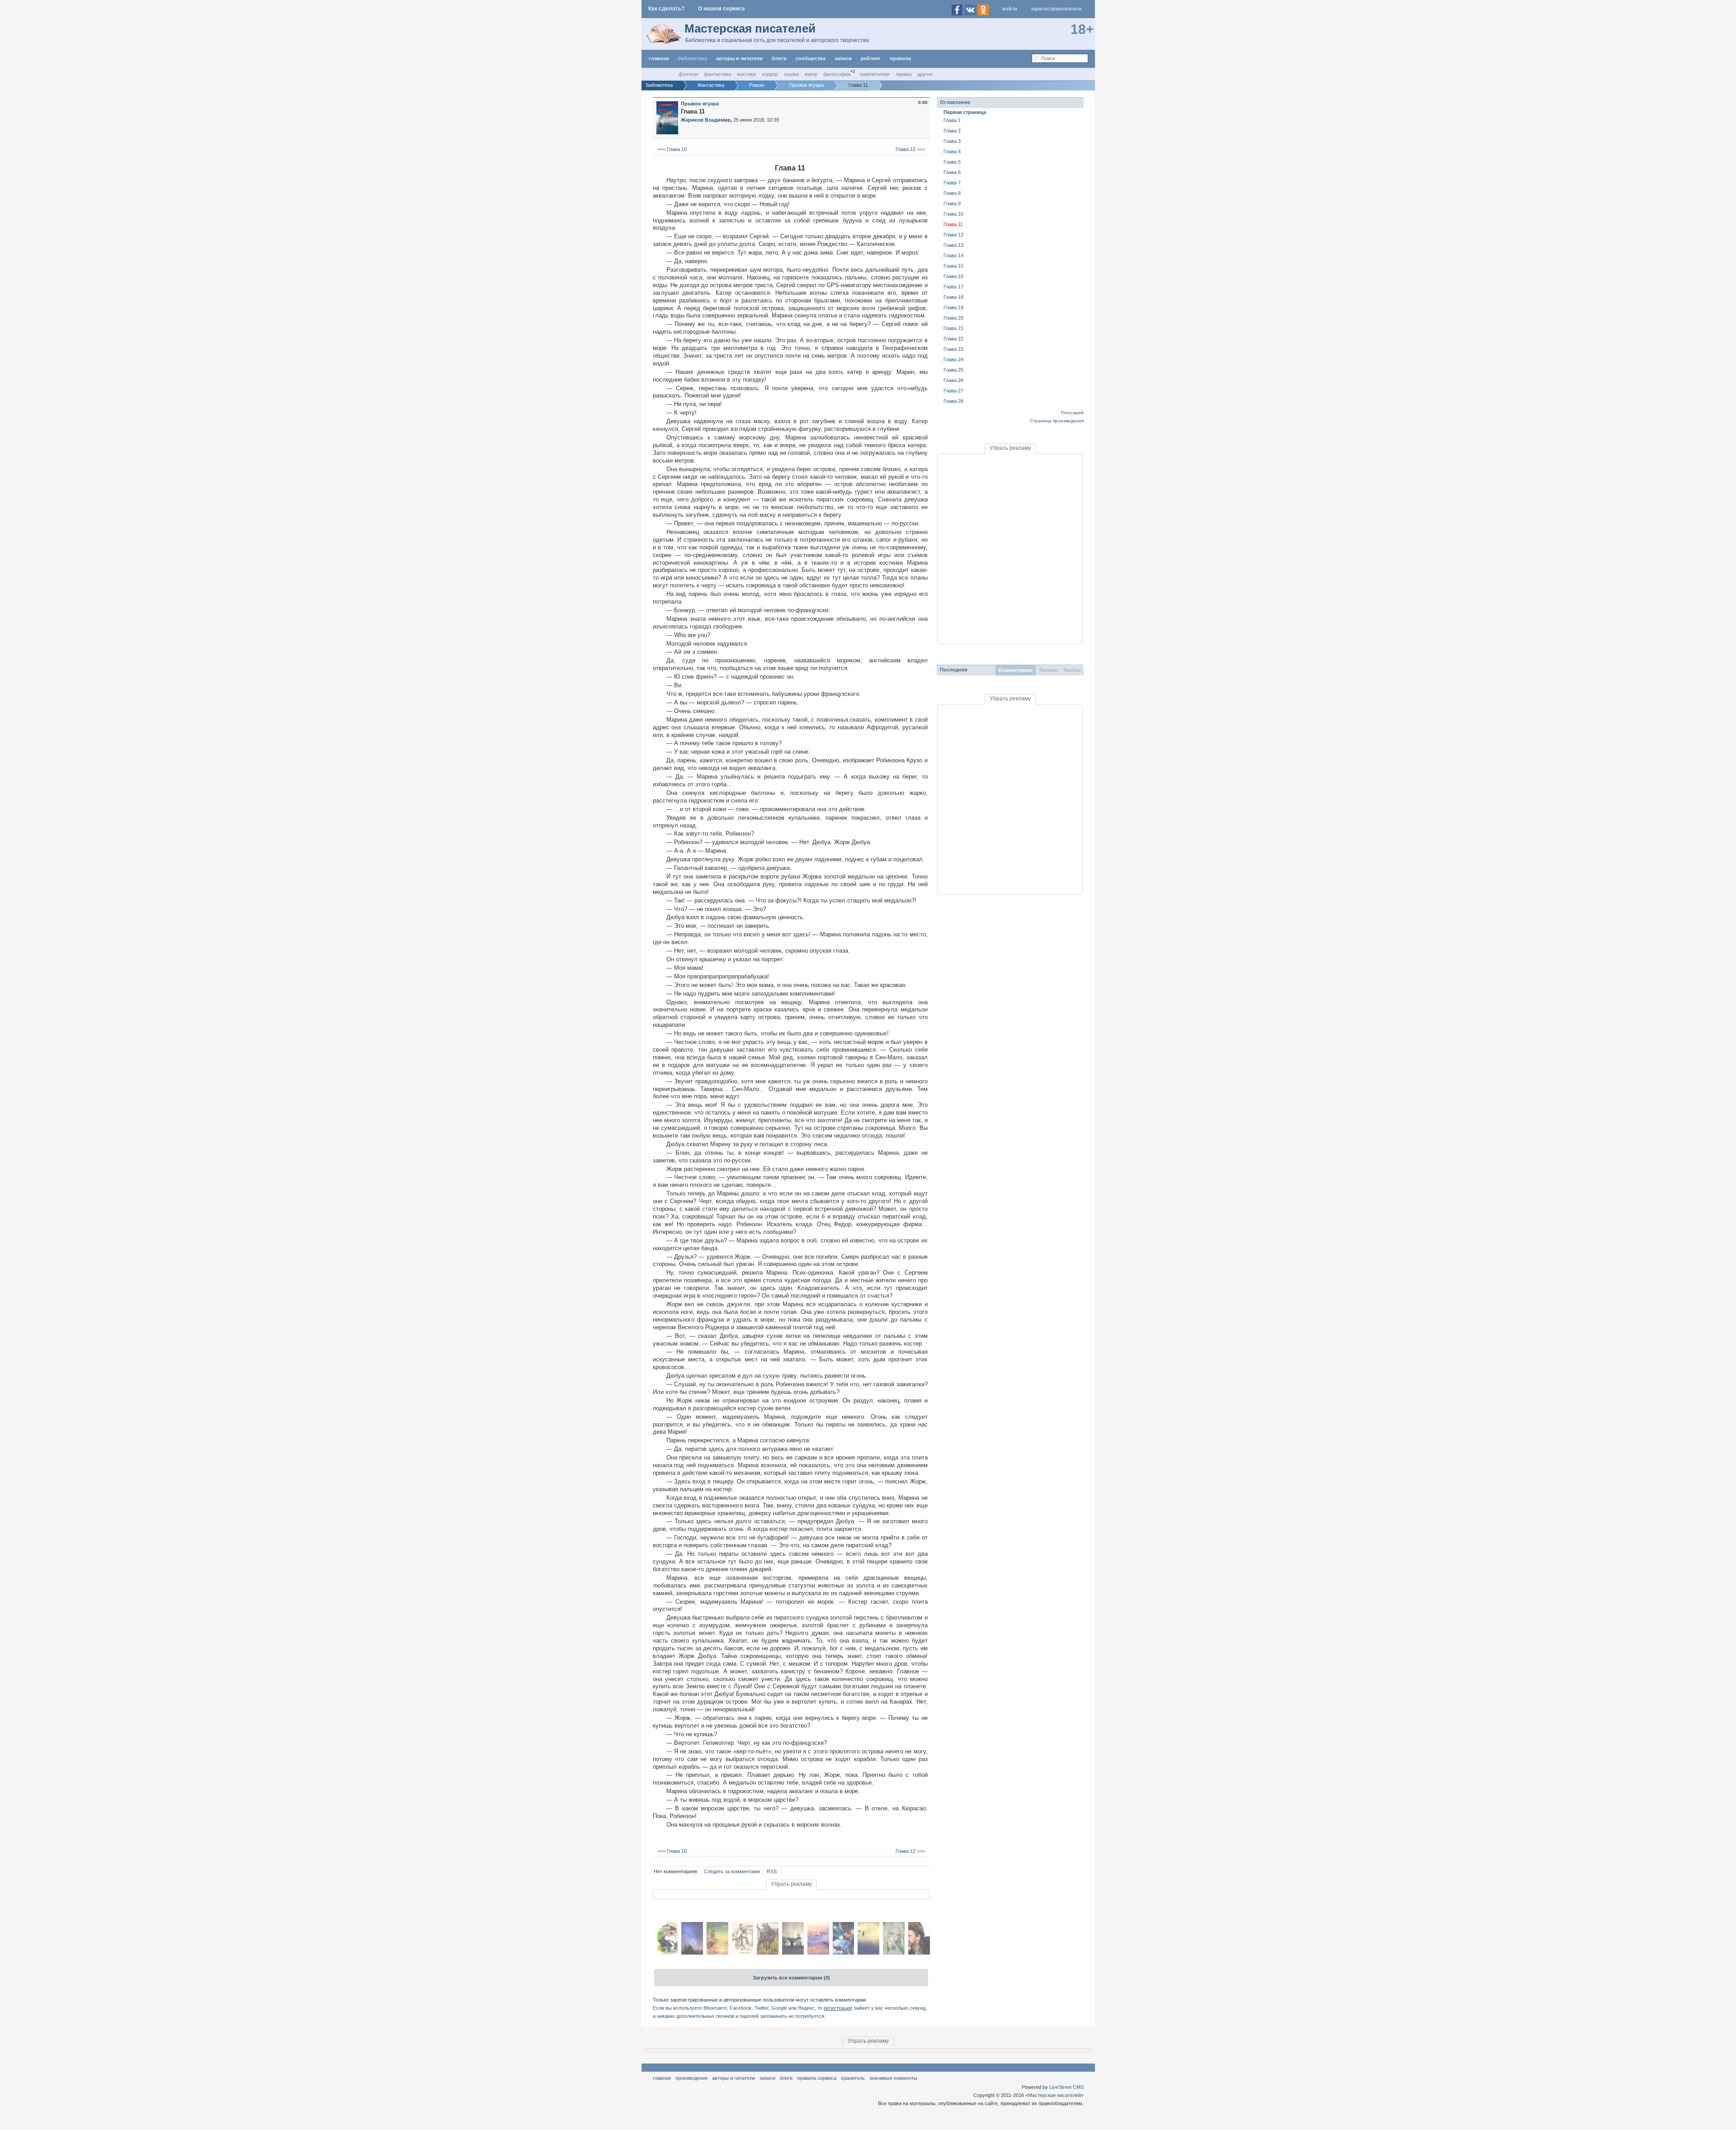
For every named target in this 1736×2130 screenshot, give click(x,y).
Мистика (746, 74)
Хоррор (770, 74)
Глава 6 (952, 172)
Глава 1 (952, 120)
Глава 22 (953, 339)
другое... (927, 74)
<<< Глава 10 (671, 149)
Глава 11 (953, 224)
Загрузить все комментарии (791, 1978)
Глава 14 (953, 255)
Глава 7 (952, 183)
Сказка (791, 74)
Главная (662, 2078)
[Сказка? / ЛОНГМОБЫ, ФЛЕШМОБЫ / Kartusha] (717, 1953)
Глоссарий (1072, 413)
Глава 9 (952, 203)
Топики (1048, 670)
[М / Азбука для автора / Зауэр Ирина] (743, 1953)
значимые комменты (893, 2078)
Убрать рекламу (791, 1884)
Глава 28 (953, 401)
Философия (837, 74)
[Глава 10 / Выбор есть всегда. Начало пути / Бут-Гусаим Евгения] (894, 1953)
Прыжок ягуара (700, 104)
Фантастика (717, 74)
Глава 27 (953, 391)
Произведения (691, 2078)
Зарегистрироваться (1056, 9)
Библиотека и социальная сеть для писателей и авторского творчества (777, 40)
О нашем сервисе (722, 9)
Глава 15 (953, 266)
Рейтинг (871, 58)
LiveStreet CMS (1066, 2087)
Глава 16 (953, 276)
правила (900, 58)
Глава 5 (952, 162)
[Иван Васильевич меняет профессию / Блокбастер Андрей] (919, 1953)
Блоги (779, 58)
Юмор (811, 74)
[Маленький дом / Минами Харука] (793, 1953)
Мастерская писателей (750, 28)
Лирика (903, 74)
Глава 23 (953, 349)
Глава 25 (953, 370)
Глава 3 (952, 141)
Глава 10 (953, 214)
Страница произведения (1057, 421)
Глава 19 (953, 307)
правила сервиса (817, 2078)
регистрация (838, 2008)
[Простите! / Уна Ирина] (692, 1953)
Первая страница (965, 112)
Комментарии (1016, 670)
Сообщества (811, 58)
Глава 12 (953, 235)
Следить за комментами (732, 1871)
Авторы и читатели (734, 2078)
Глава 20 (953, 318)
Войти (1010, 9)
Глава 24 (953, 359)
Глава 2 (952, 131)
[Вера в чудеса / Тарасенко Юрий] (868, 1953)
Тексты (1072, 670)
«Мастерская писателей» (1054, 2095)
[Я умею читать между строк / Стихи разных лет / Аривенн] (818, 1953)
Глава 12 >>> (911, 149)
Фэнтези (688, 74)
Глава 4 (952, 151)
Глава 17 (953, 287)
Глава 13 (953, 245)
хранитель (853, 2078)
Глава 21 (953, 328)
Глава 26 (953, 380)
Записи (843, 58)
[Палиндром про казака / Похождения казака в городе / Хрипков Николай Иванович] (667, 1953)
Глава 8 (952, 193)
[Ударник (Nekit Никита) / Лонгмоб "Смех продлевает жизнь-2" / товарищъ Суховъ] (768, 1953)
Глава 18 (953, 297)
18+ (1082, 29)
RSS (772, 1871)
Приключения (875, 74)
